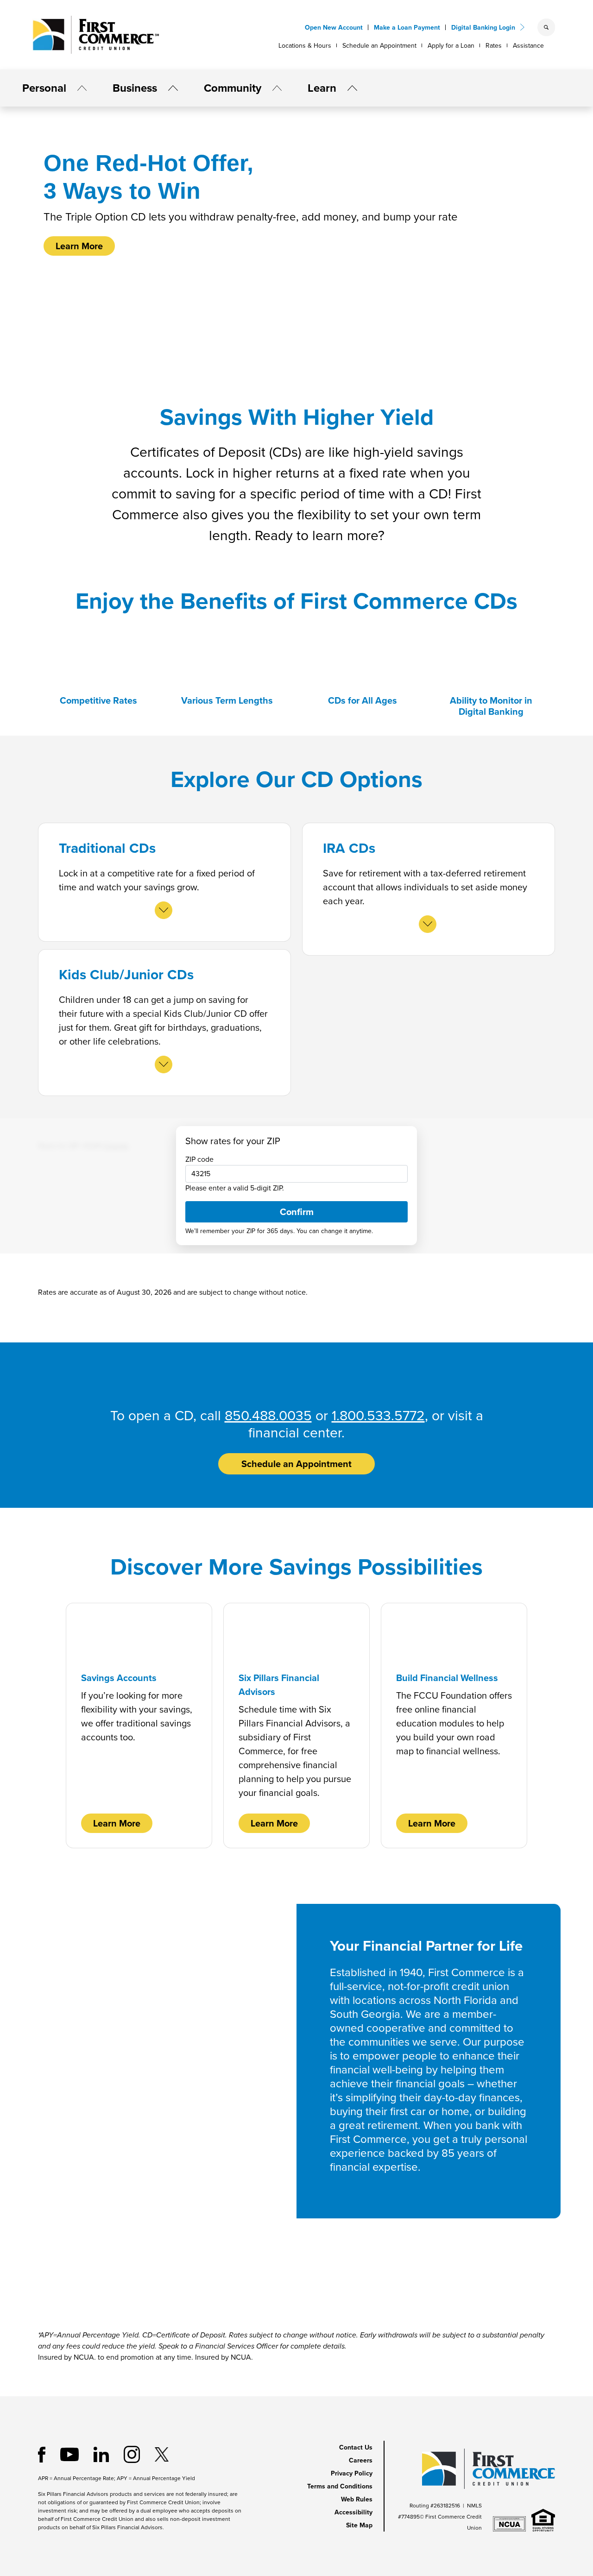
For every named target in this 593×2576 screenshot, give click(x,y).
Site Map (359, 2525)
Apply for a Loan (451, 46)
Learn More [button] (79, 246)
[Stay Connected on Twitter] (162, 2454)
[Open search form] (546, 27)
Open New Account (334, 28)
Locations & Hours (305, 46)
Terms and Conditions (340, 2486)
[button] (78, 88)
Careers (361, 2460)
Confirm (297, 1212)
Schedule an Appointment (379, 46)
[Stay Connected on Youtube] (69, 2454)
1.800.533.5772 (378, 1416)
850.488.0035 (268, 1416)
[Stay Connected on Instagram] (132, 2454)
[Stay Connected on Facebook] (42, 2454)
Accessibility (353, 2512)
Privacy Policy (352, 2473)
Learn (322, 88)
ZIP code (199, 1159)
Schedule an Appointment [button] (296, 1464)
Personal (44, 88)
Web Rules (357, 2499)
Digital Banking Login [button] (483, 28)
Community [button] (233, 88)
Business (135, 88)
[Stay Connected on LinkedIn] (101, 2454)
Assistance (528, 46)
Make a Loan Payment (407, 28)
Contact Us (356, 2447)
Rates (494, 46)
